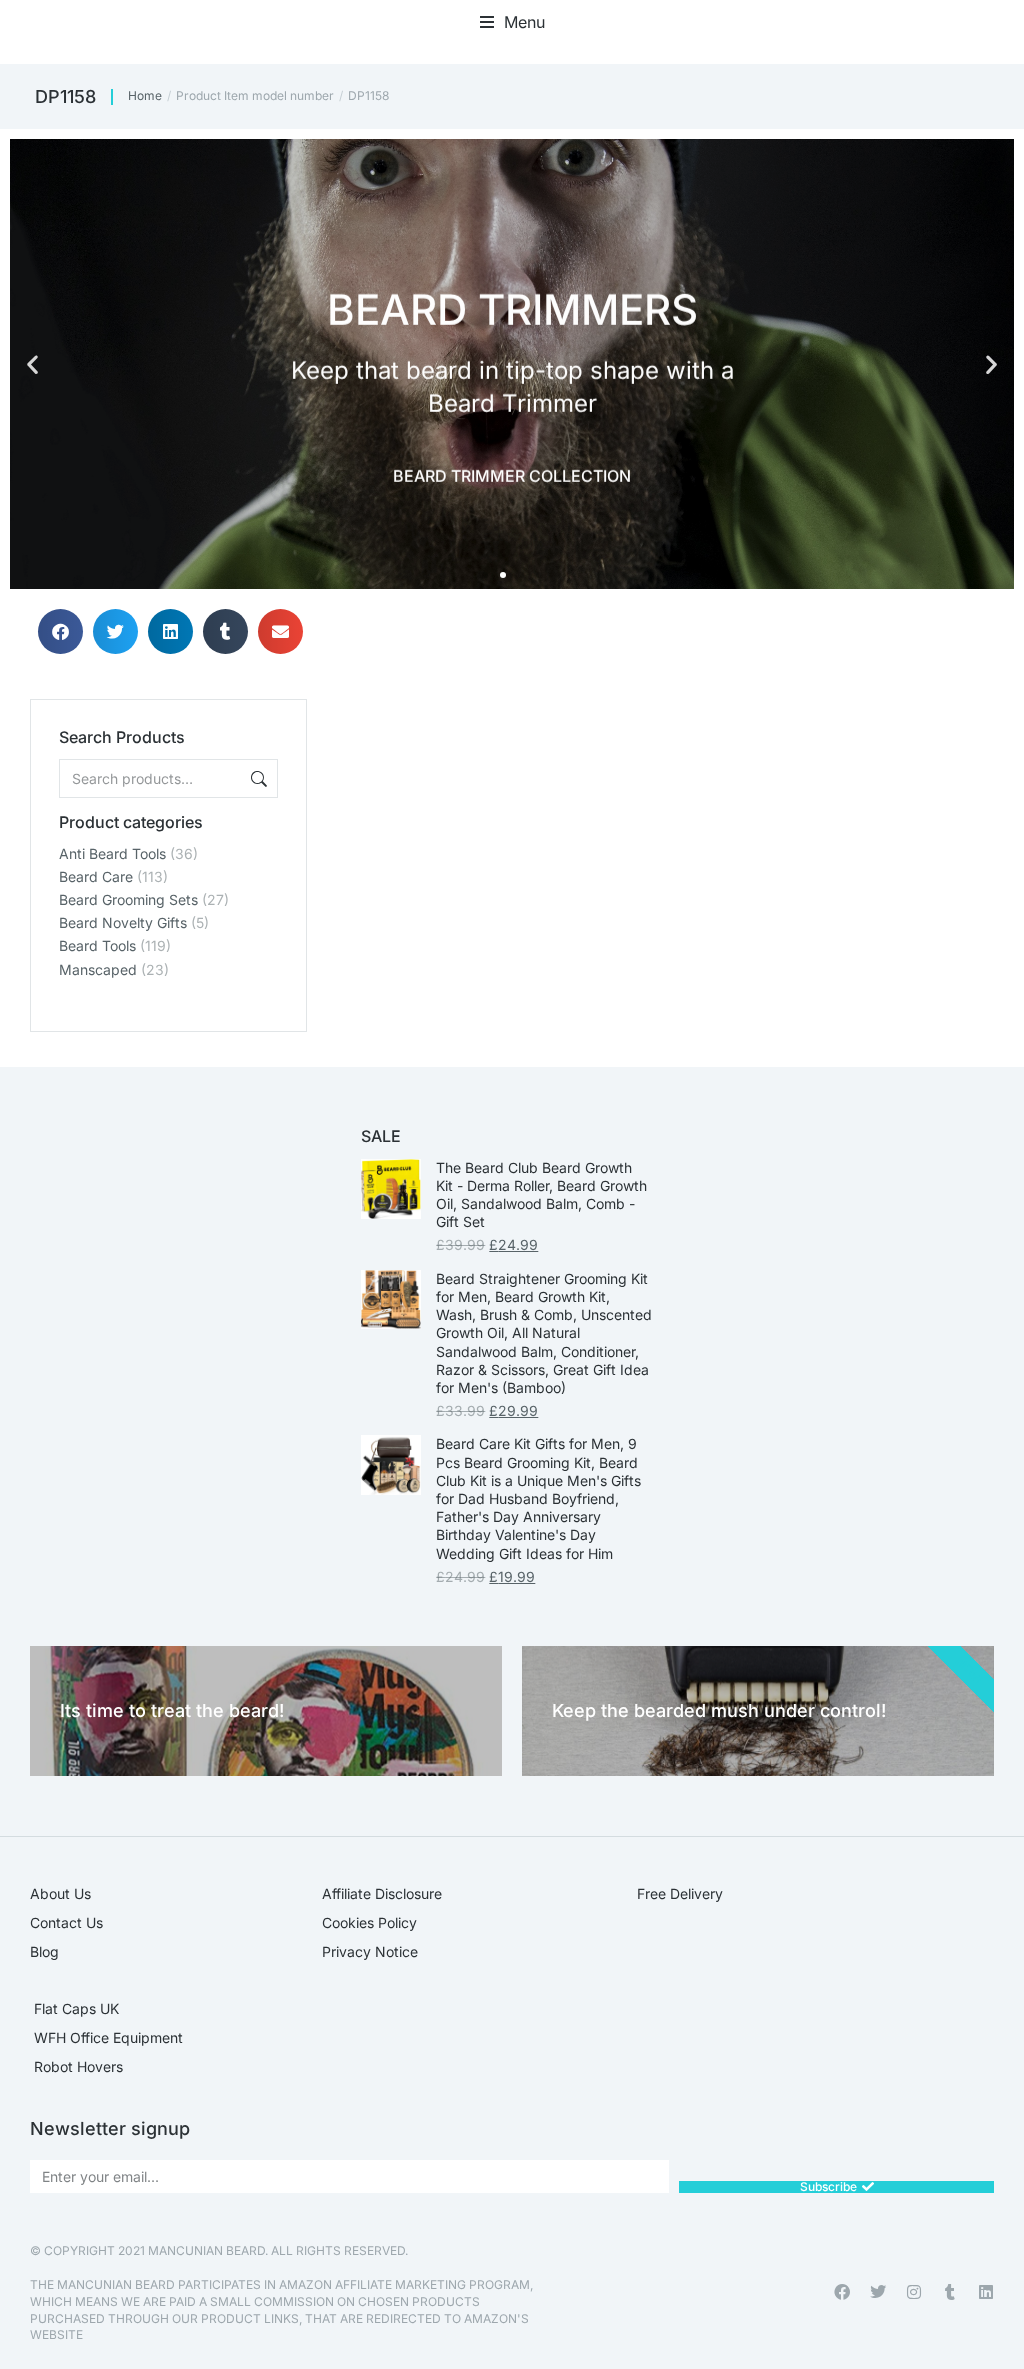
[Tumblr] (950, 2292)
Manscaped (98, 969)
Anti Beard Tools (112, 853)
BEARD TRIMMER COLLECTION (512, 474)
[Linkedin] (986, 2292)
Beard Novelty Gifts (123, 922)
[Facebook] (842, 2292)
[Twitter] (878, 2292)
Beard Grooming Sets (128, 899)
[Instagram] (914, 2292)
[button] (512, 22)
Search (257, 778)
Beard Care (96, 876)
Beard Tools (97, 945)
